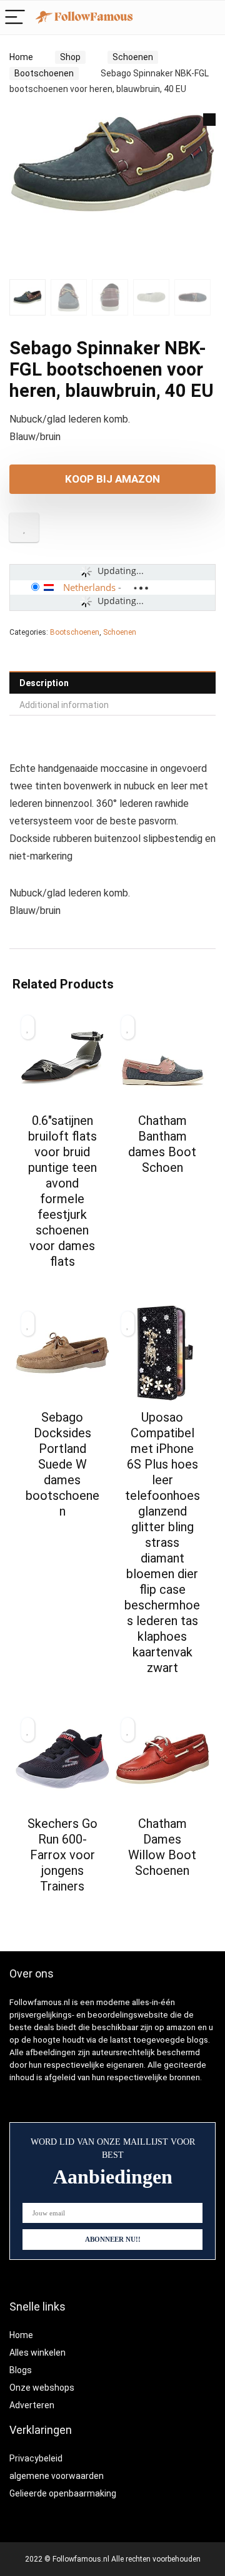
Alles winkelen (37, 2353)
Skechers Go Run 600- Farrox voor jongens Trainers (62, 1855)
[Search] (182, 18)
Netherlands (89, 587)
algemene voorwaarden (57, 2476)
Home (21, 57)
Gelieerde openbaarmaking (63, 2493)
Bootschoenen (44, 73)
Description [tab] (44, 683)
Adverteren (32, 2405)
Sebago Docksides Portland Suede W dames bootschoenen (62, 1464)
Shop (70, 57)
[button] (209, 120)
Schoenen (133, 57)
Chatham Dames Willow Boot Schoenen (162, 1847)
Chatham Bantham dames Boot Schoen (162, 1144)
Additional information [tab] (64, 705)
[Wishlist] (209, 18)
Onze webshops (42, 2388)
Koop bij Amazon (112, 479)
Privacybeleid (36, 2458)
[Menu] (15, 18)
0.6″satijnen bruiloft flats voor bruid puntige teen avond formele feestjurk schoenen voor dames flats (62, 1191)
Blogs (21, 2370)
